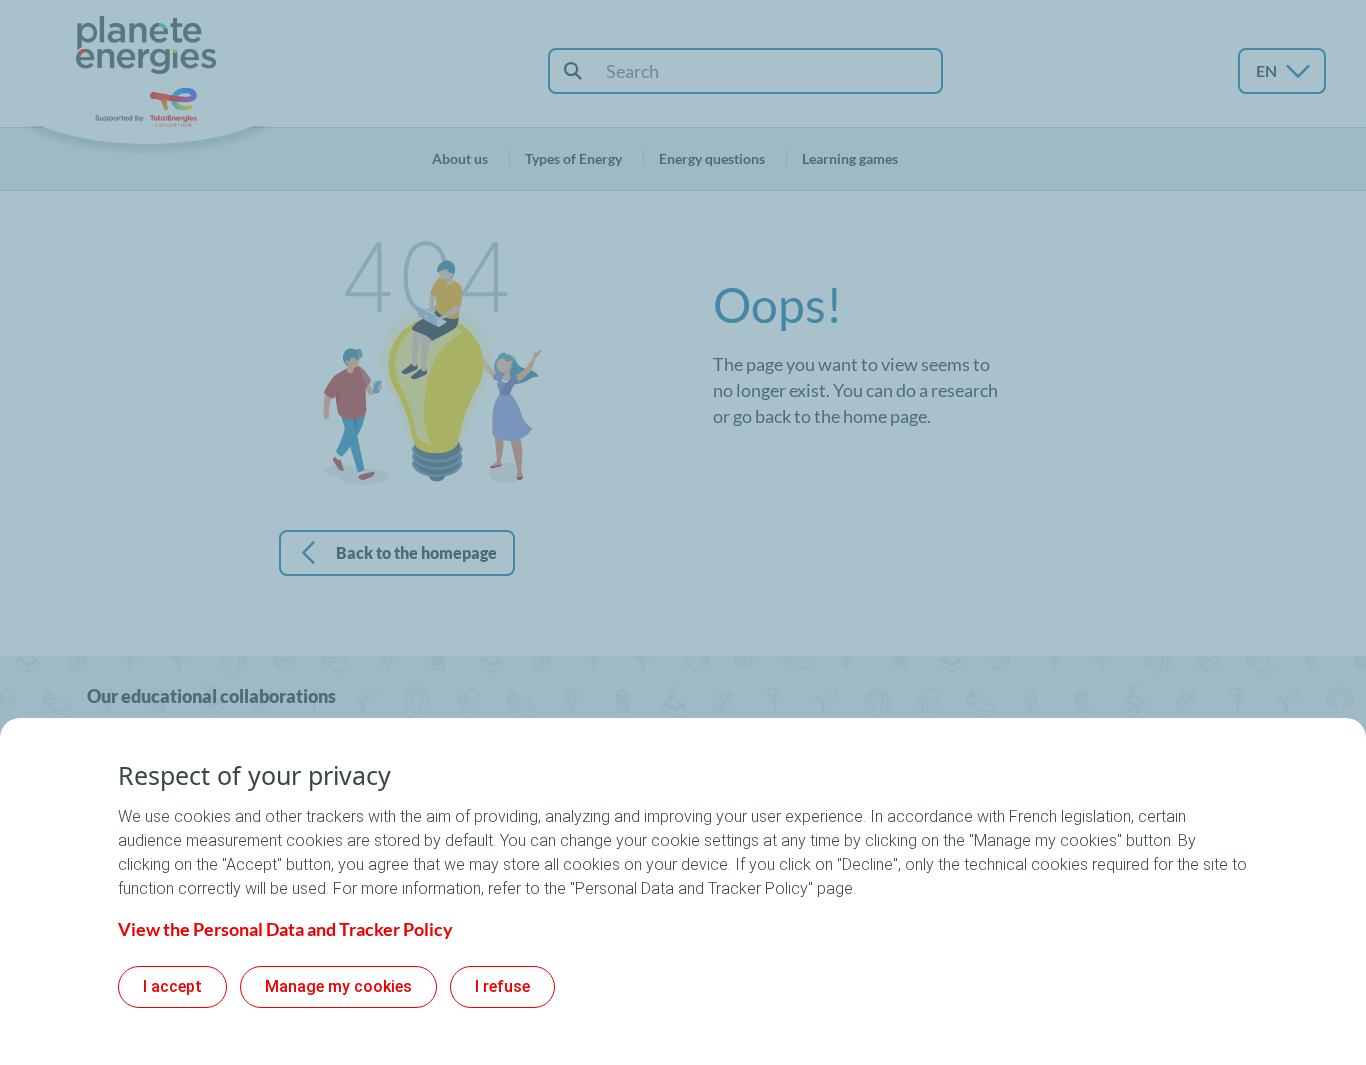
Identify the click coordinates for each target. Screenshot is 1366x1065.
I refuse (502, 986)
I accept (172, 986)
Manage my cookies (338, 986)
